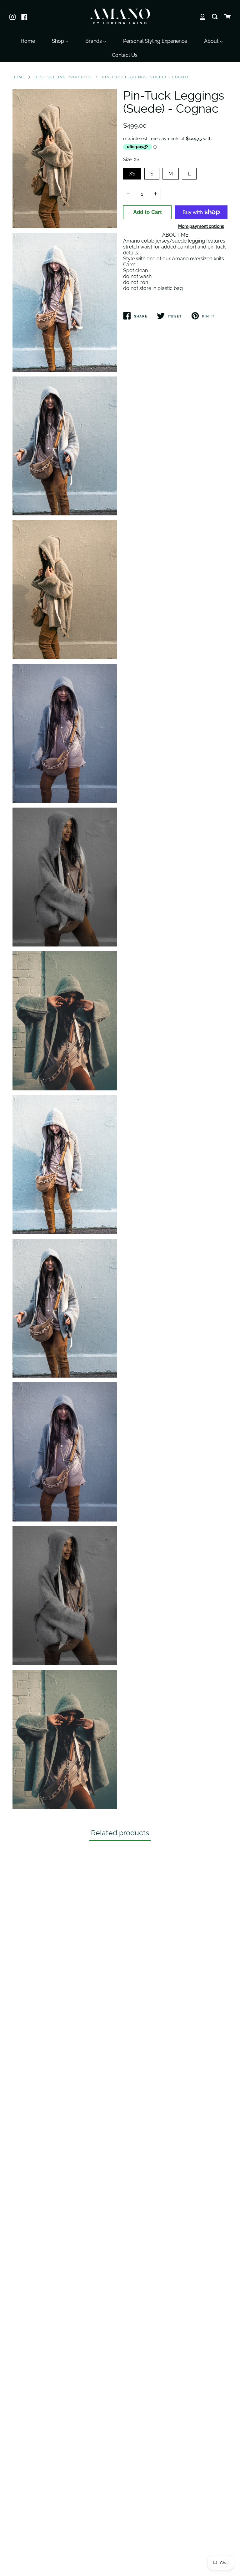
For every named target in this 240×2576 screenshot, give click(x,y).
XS (132, 172)
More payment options (201, 226)
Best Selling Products (63, 77)
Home (19, 77)
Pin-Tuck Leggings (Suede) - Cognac (146, 77)
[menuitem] (28, 40)
